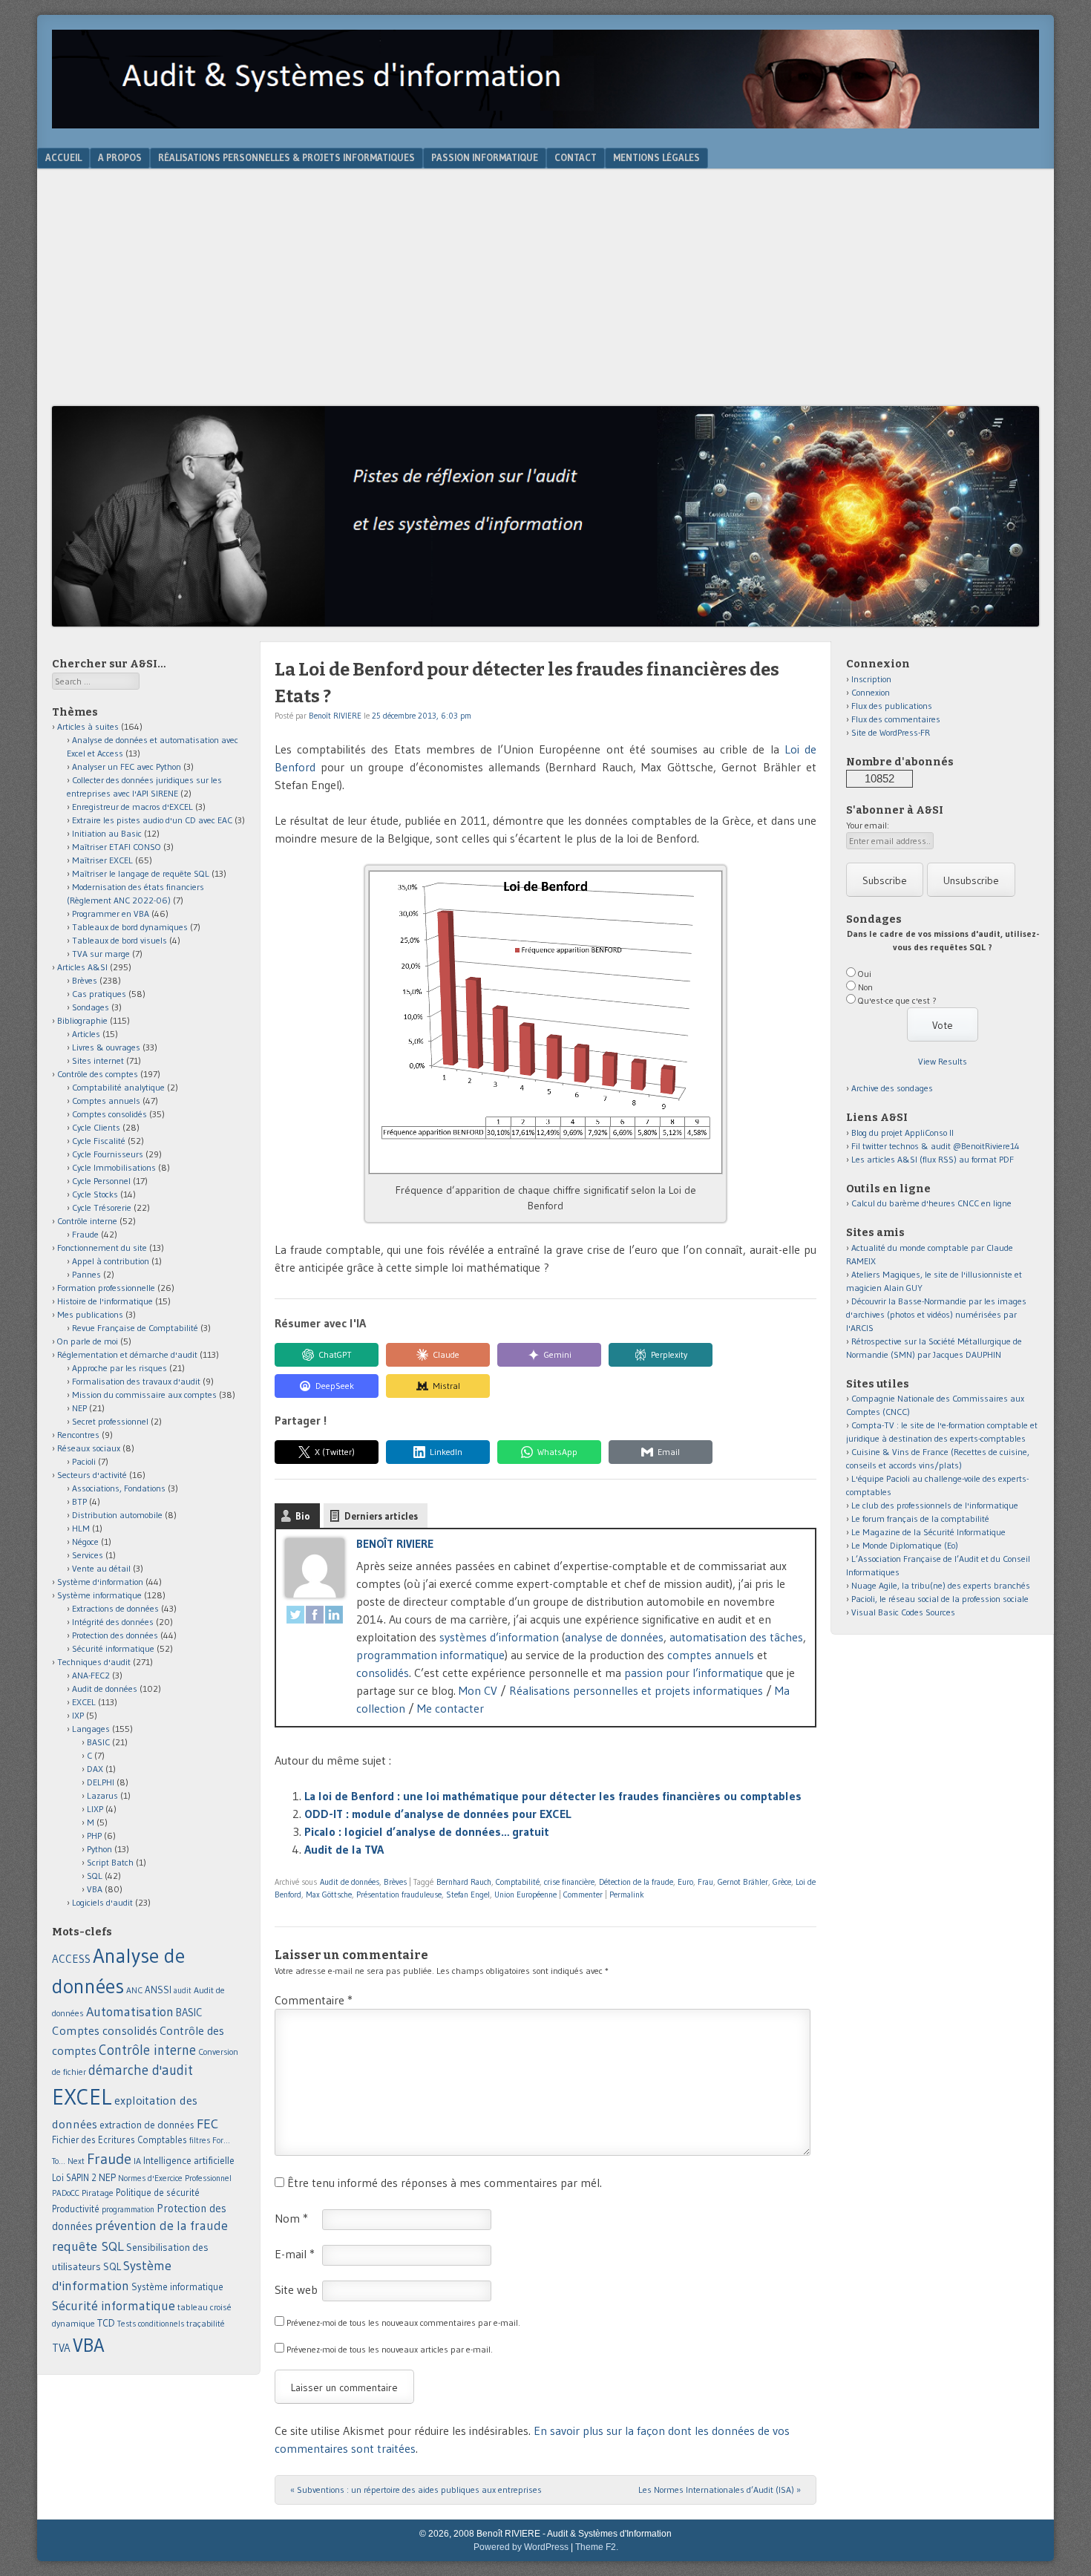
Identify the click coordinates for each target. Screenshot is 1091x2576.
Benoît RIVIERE (335, 716)
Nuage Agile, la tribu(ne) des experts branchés (941, 1585)
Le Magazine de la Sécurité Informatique (928, 1532)
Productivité (76, 2209)
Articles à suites (88, 726)
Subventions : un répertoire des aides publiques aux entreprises (416, 2490)
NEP (79, 1408)
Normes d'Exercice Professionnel (175, 2178)
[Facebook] (315, 1617)
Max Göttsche (329, 1895)
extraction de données (147, 2125)
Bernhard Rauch (464, 1882)
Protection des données (115, 1635)
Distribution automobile (117, 1515)
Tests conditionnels (151, 2324)
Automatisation (130, 2011)
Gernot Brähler (743, 1882)
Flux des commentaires (896, 719)
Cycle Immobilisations (114, 1167)
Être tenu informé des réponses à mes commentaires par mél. (445, 2183)
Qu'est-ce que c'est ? (897, 1000)
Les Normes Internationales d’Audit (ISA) (720, 2490)
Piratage (98, 2193)
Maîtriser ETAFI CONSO (117, 847)
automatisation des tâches (736, 1637)
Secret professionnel (110, 1421)
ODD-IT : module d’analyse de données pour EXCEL (438, 1814)
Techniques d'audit (94, 1662)
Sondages (91, 1007)
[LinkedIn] (334, 1617)
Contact (576, 157)
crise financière (569, 1882)
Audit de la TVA (344, 1849)
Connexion (871, 692)
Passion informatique (485, 157)
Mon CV (478, 1690)
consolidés (383, 1673)
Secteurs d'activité (92, 1475)
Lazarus (102, 1795)
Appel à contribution (111, 1261)
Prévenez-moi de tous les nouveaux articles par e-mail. (390, 2349)
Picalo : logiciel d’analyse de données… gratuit (427, 1831)
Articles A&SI (82, 967)
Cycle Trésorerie (102, 1207)
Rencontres (78, 1435)
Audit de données (350, 1882)
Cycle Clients (96, 1127)
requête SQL (88, 2246)
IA (137, 2161)
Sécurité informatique (113, 1648)
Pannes (86, 1274)
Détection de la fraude (636, 1882)
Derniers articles (381, 1516)
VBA (95, 1889)
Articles (86, 1034)
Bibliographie (82, 1020)
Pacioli (84, 1461)
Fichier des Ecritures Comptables (119, 2140)
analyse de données (614, 1637)
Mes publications (90, 1314)
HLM (81, 1528)
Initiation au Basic (107, 833)
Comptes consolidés (109, 1114)
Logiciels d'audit (102, 1902)
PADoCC (66, 2193)
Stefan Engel (468, 1895)
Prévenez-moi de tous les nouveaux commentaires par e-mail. (403, 2322)
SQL (95, 1876)
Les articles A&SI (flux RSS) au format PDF (933, 1159)
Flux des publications (892, 706)
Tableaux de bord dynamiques (130, 927)
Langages (91, 1729)
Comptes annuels (106, 1101)
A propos (120, 157)
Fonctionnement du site (102, 1248)
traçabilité (206, 2324)
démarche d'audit (141, 2070)
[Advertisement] (545, 295)
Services (88, 1555)
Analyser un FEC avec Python (127, 766)
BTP (79, 1501)
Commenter (583, 1895)
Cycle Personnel (101, 1181)
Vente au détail (101, 1568)
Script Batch (110, 1862)
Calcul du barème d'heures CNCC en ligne (931, 1203)
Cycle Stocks (95, 1194)
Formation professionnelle (106, 1288)
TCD (106, 2323)
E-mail (295, 2254)
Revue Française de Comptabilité (135, 1328)
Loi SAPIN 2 (74, 2178)
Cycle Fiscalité (99, 1141)
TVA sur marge (101, 954)
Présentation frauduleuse (399, 1895)
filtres (200, 2140)
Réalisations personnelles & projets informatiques (286, 157)
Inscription (871, 679)
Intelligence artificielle (189, 2161)
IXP (78, 1715)
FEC (207, 2124)
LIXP (95, 1809)
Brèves (395, 1882)
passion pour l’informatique (694, 1673)
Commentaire (314, 2000)
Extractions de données (115, 1608)
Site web (296, 2289)
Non (865, 987)
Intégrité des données (113, 1622)
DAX (95, 1769)
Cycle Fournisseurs (108, 1154)
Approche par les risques (119, 1368)
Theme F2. (597, 2547)
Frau (705, 1882)
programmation (128, 2209)
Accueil (63, 157)
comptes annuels (711, 1655)
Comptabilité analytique (118, 1087)
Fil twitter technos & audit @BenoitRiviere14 (936, 1146)
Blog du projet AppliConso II (902, 1132)
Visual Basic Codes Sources (903, 1612)
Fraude (85, 1234)
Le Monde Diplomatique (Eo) (905, 1545)
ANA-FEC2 (91, 1675)
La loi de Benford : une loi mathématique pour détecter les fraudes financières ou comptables (553, 1796)
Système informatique (99, 1595)
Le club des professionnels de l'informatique (935, 1505)
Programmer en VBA (111, 913)
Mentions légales (656, 157)
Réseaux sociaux (89, 1448)
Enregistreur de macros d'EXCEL (132, 807)
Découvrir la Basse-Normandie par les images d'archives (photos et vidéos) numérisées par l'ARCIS (936, 1314)
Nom (291, 2218)
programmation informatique (430, 1655)
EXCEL (84, 1702)
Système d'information (100, 1582)
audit (183, 1991)
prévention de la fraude (161, 2226)
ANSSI (158, 1990)
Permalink (627, 1895)
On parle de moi (88, 1341)
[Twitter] (295, 1617)
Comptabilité (518, 1882)
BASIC (98, 1742)
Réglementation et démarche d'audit (127, 1354)
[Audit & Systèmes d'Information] (545, 124)
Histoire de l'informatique (105, 1301)
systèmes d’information (499, 1637)
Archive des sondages (892, 1088)
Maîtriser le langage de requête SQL (141, 873)
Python (99, 1849)
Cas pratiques (99, 994)
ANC (134, 1990)
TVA (61, 2348)
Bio (303, 1516)
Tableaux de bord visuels (119, 940)
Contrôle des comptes (98, 1074)
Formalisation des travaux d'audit (136, 1381)
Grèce (782, 1882)
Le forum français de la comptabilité (920, 1519)
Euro (685, 1882)
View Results (943, 1061)
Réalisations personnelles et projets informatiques (636, 1690)
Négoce (85, 1542)
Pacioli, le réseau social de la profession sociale (940, 1599)
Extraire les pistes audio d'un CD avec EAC (152, 820)
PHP (94, 1835)
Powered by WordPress (521, 2547)
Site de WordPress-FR (891, 732)
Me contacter (451, 1708)
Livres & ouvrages (106, 1047)
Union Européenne (525, 1895)
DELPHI (101, 1782)
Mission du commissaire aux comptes (144, 1395)
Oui (865, 974)
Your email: (868, 825)
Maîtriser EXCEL (102, 860)
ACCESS (71, 1959)
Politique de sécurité (158, 2192)
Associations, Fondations (119, 1488)
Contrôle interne (87, 1221)
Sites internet (98, 1060)
